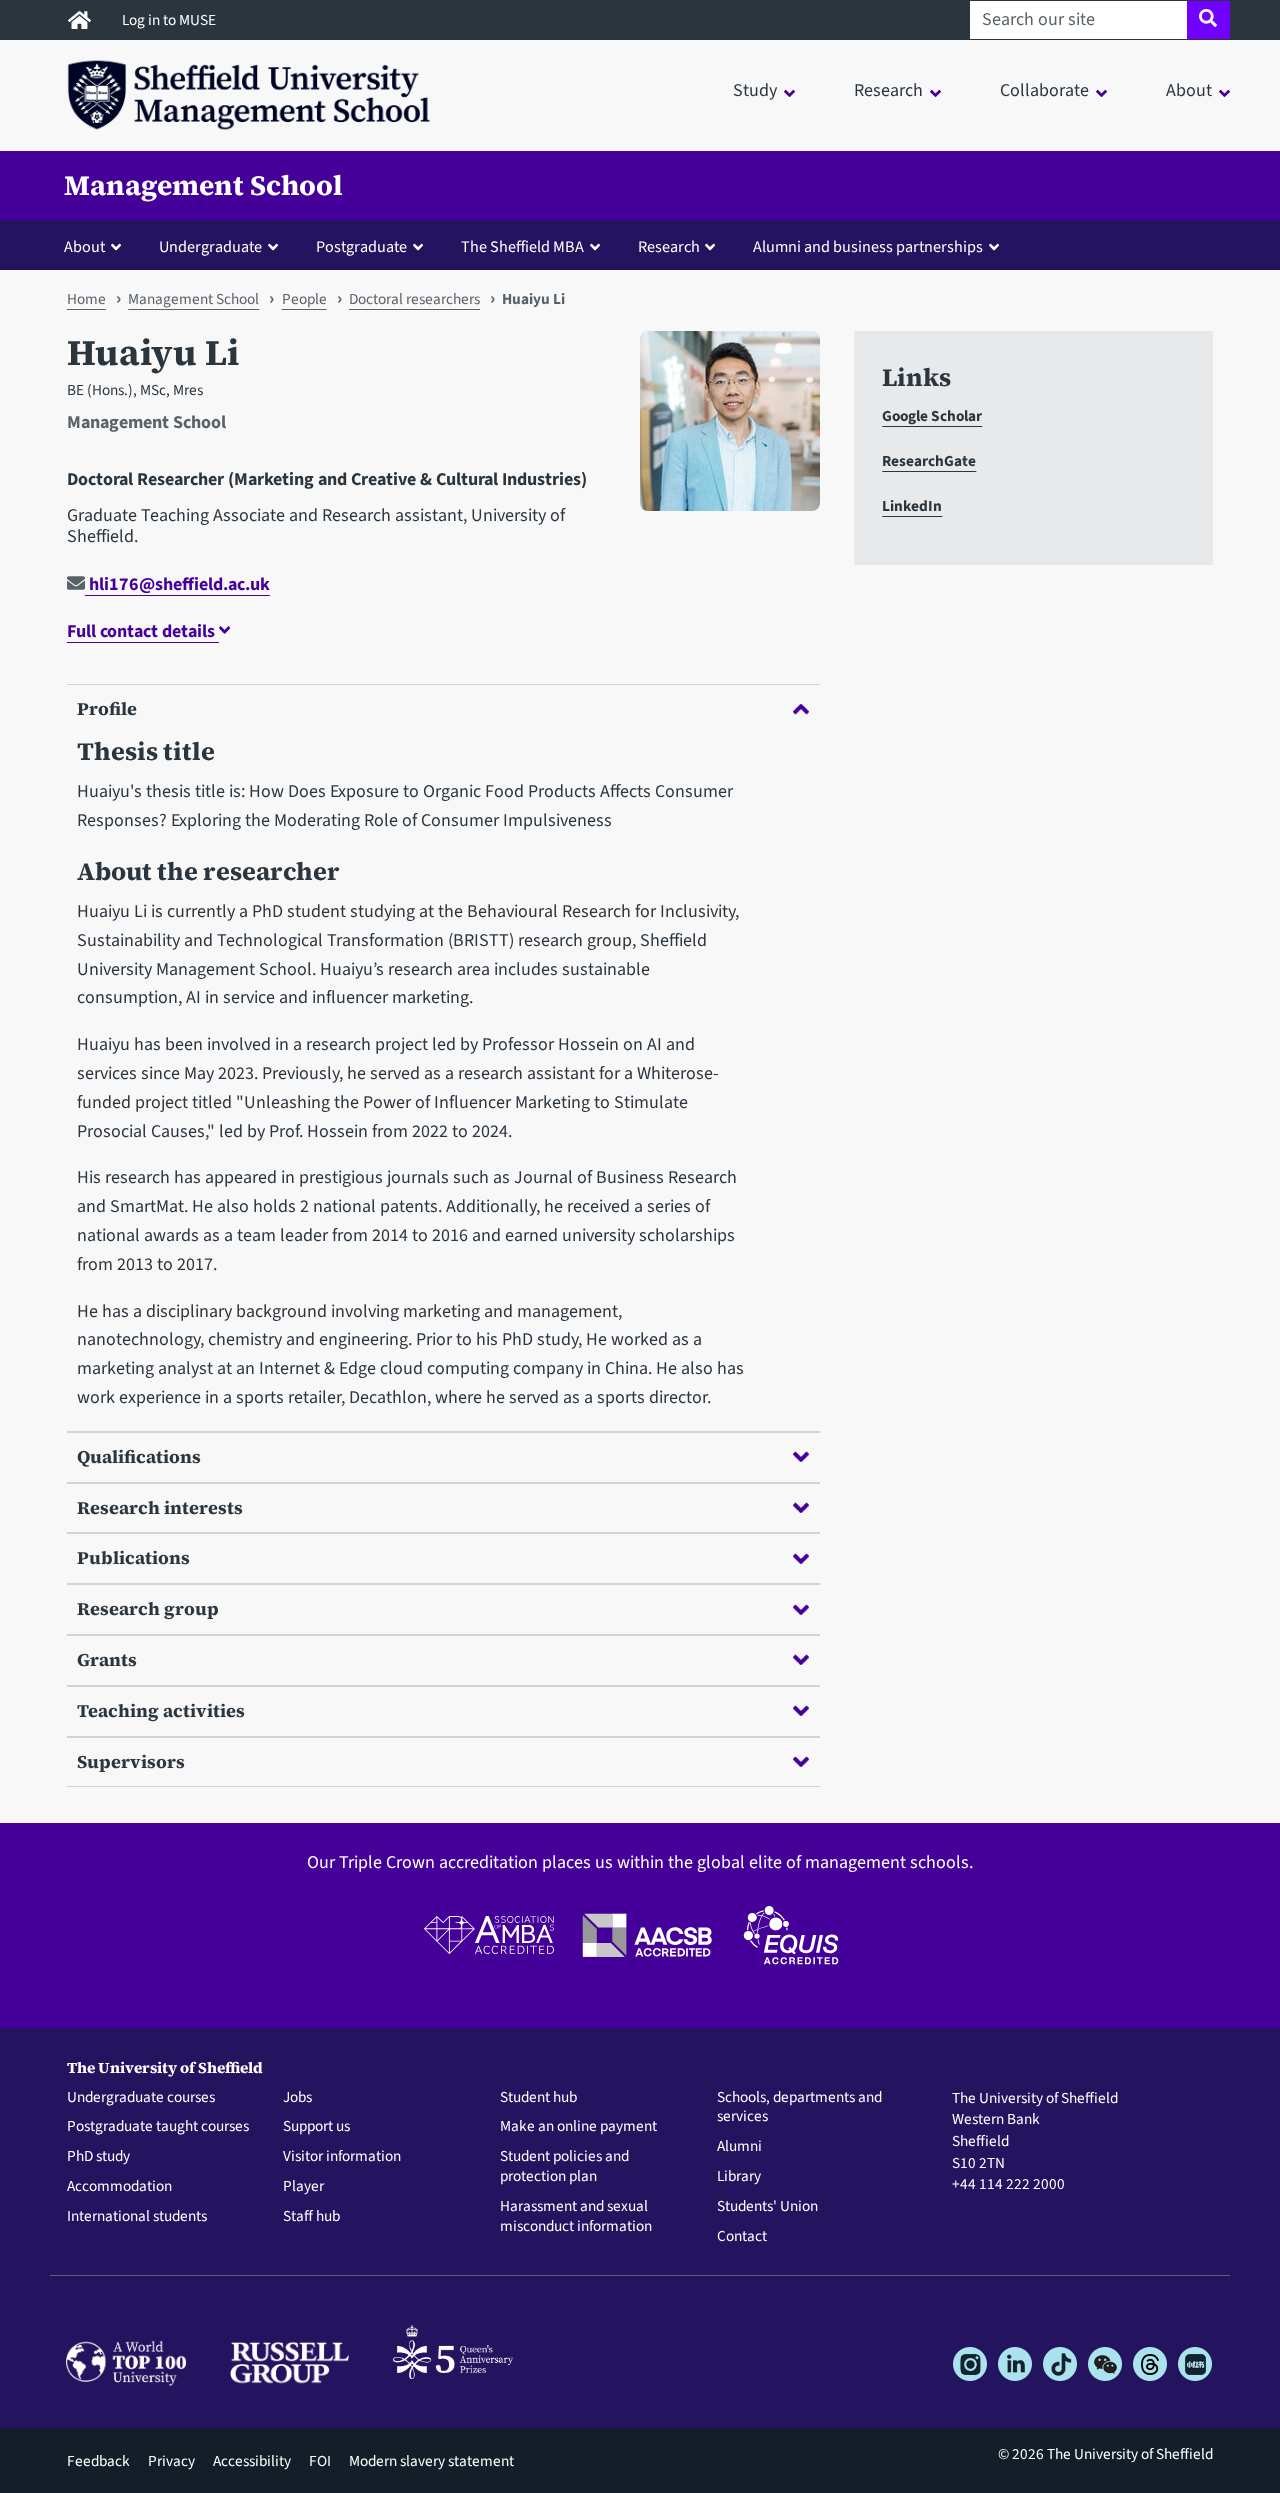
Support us (316, 2127)
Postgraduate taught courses (158, 2127)
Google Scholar (932, 416)
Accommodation (119, 2187)
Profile (107, 708)
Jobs (297, 2098)
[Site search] (1208, 20)
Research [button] (888, 90)
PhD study (98, 2157)
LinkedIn (912, 506)
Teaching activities (161, 1710)
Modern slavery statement (431, 2461)
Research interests (160, 1507)
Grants (107, 1659)
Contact (742, 2237)
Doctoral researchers (414, 299)
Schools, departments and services (799, 2108)
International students (137, 2217)
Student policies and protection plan (564, 2167)
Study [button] (755, 90)
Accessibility (252, 2461)
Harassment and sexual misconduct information (576, 2217)
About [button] (1189, 90)
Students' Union (767, 2207)
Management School (203, 185)
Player (303, 2187)
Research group (148, 1608)
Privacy (171, 2461)
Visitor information (342, 2157)
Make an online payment (578, 2127)
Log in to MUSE (170, 20)
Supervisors (131, 1761)
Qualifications (139, 1456)
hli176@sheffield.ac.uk (177, 584)
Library (739, 2177)
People (304, 299)
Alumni (739, 2147)
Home (86, 299)
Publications (133, 1557)
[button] (97, 246)
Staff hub (311, 2217)
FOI (320, 2461)
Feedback (98, 2461)
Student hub (538, 2098)
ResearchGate (929, 461)
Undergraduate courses (141, 2098)
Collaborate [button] (1044, 90)
